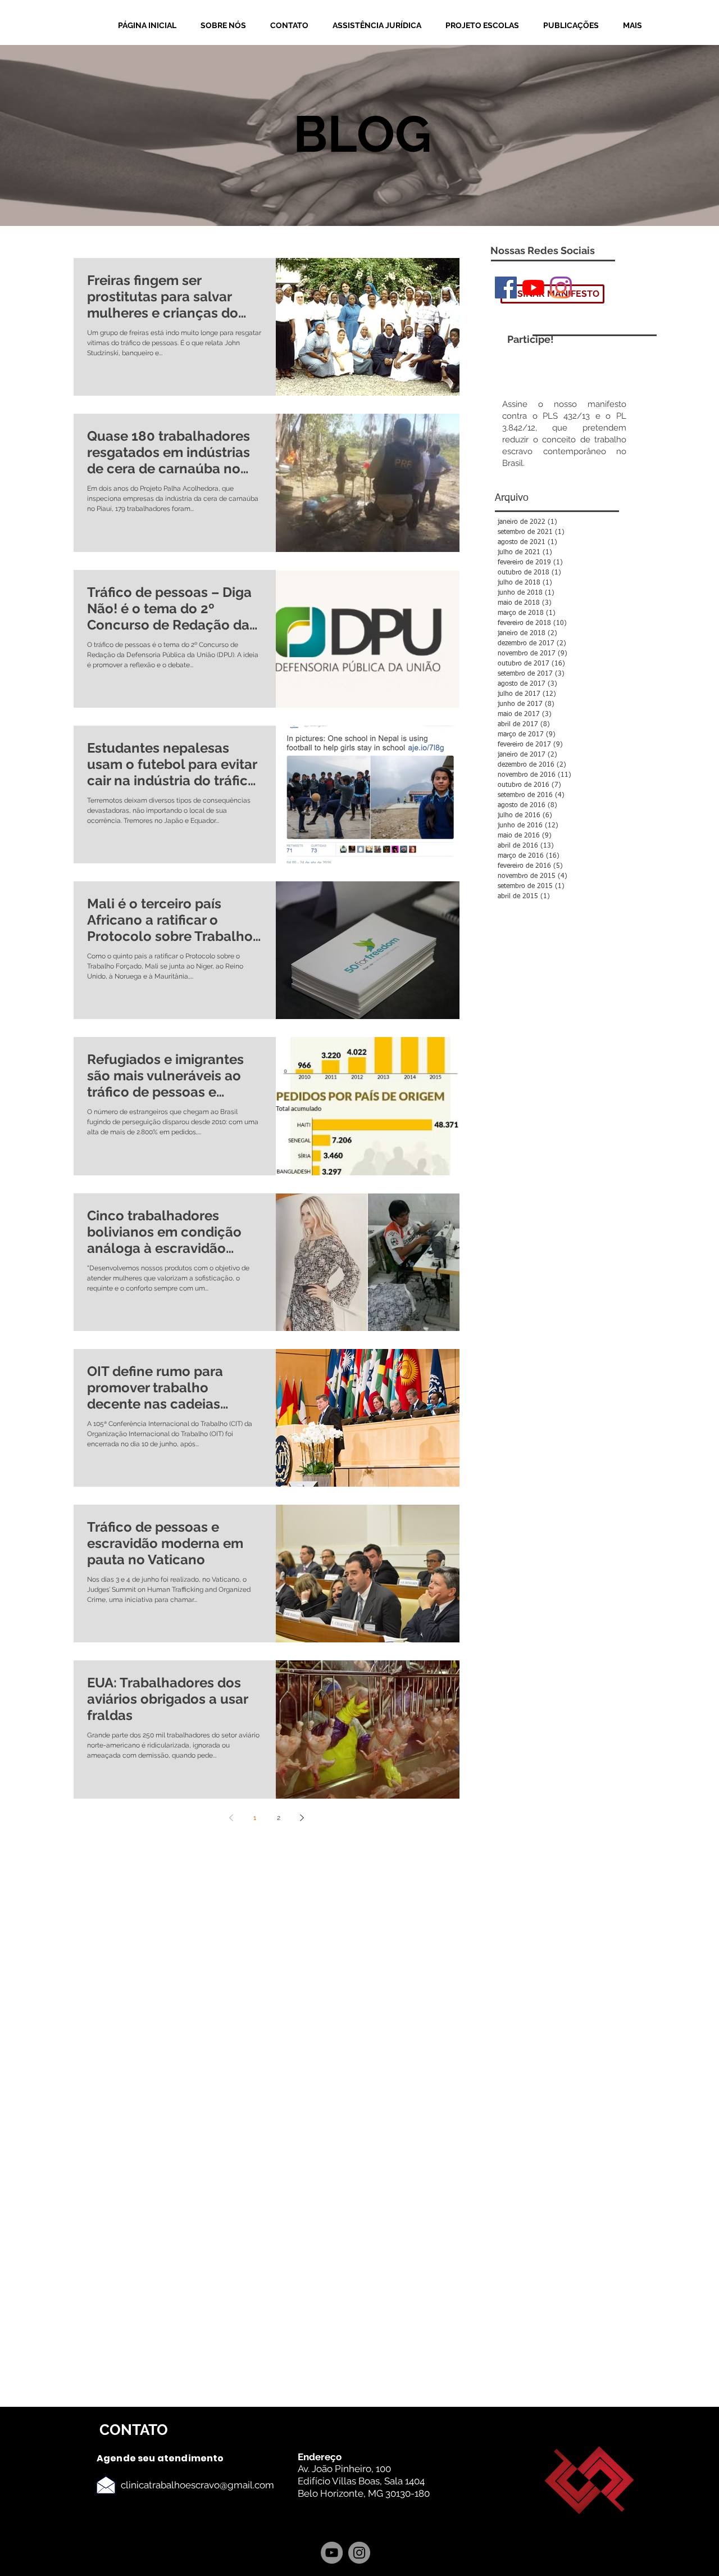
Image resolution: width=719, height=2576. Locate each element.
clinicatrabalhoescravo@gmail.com (197, 2485)
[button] (227, 26)
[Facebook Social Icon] (506, 288)
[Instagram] (561, 288)
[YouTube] (533, 288)
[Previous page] (231, 1818)
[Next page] (302, 1818)
